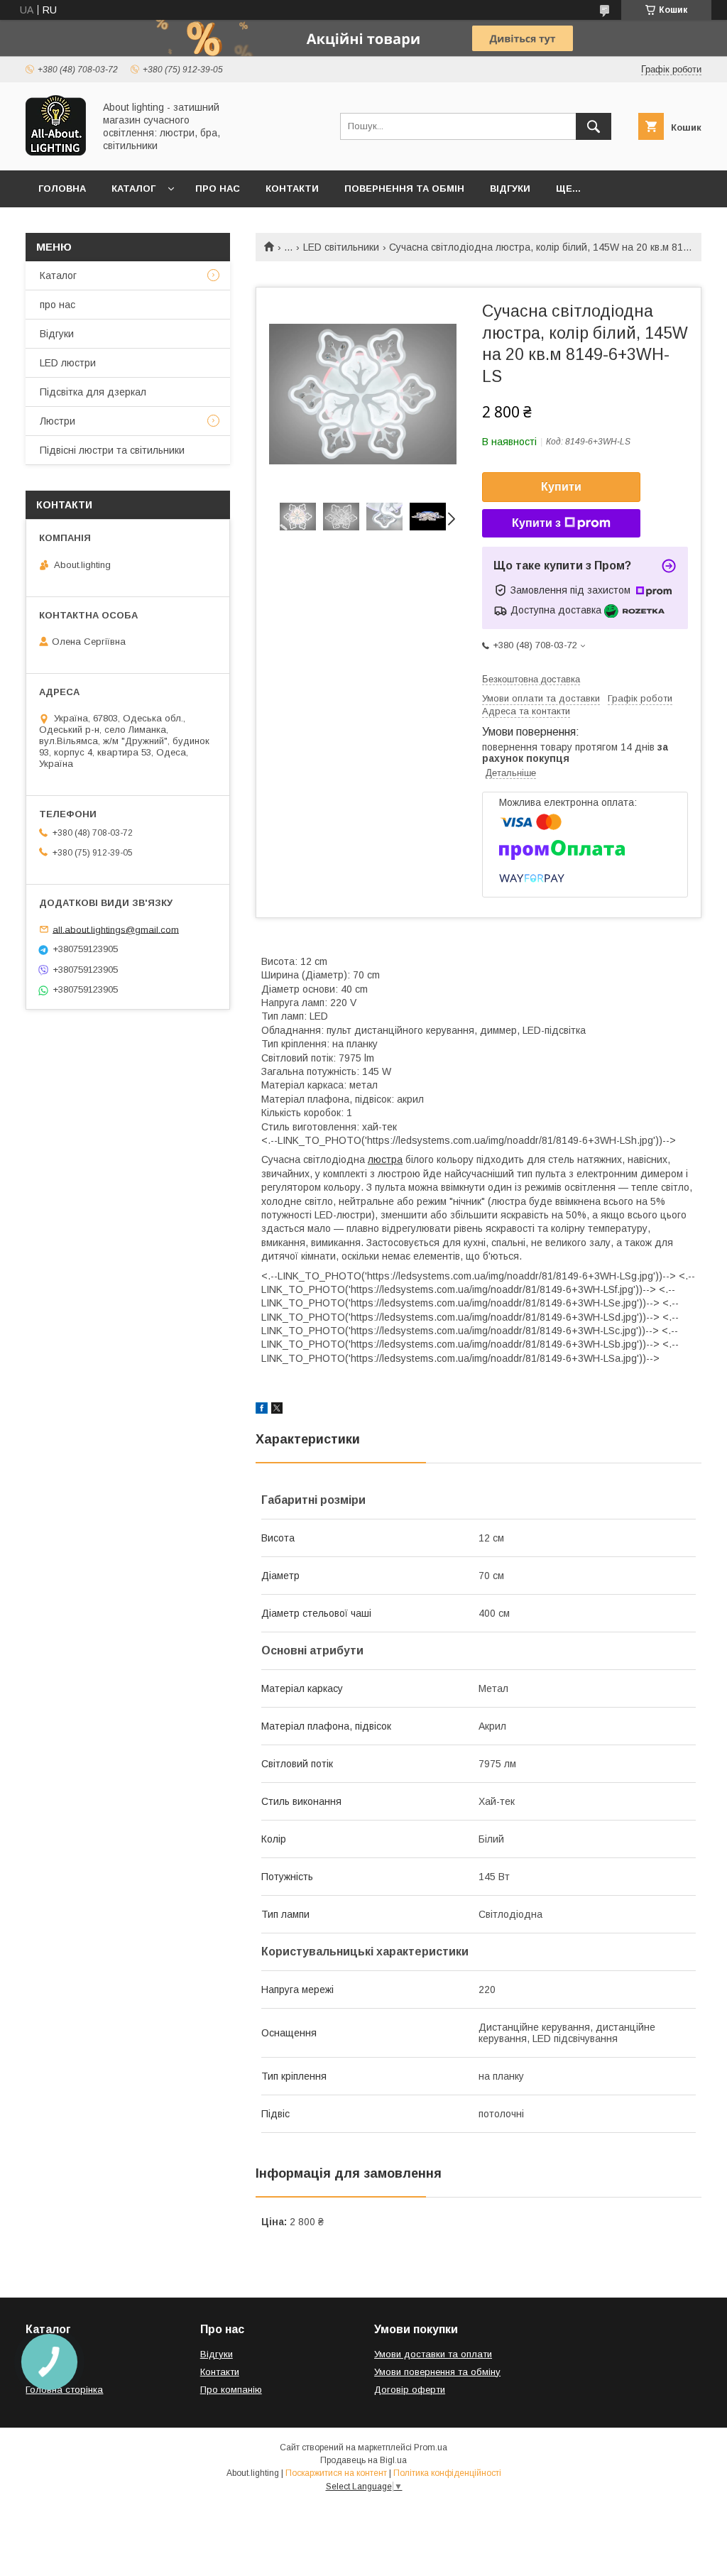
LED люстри (68, 363)
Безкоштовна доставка (531, 679)
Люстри (58, 421)
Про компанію (231, 2390)
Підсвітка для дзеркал (93, 392)
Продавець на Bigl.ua (363, 2460)
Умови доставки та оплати (433, 2354)
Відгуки (510, 189)
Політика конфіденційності (447, 2473)
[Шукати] (594, 126)
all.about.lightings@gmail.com (116, 929)
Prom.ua (431, 2447)
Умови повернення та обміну (437, 2372)
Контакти (292, 189)
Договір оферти (410, 2390)
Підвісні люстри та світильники (112, 450)
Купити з (536, 523)
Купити (561, 487)
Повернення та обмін (404, 189)
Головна (62, 189)
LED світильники (341, 247)
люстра (385, 1159)
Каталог (133, 189)
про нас (58, 305)
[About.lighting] (56, 152)
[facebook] (262, 1410)
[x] (277, 1410)
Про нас (218, 189)
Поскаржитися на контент (336, 2473)
